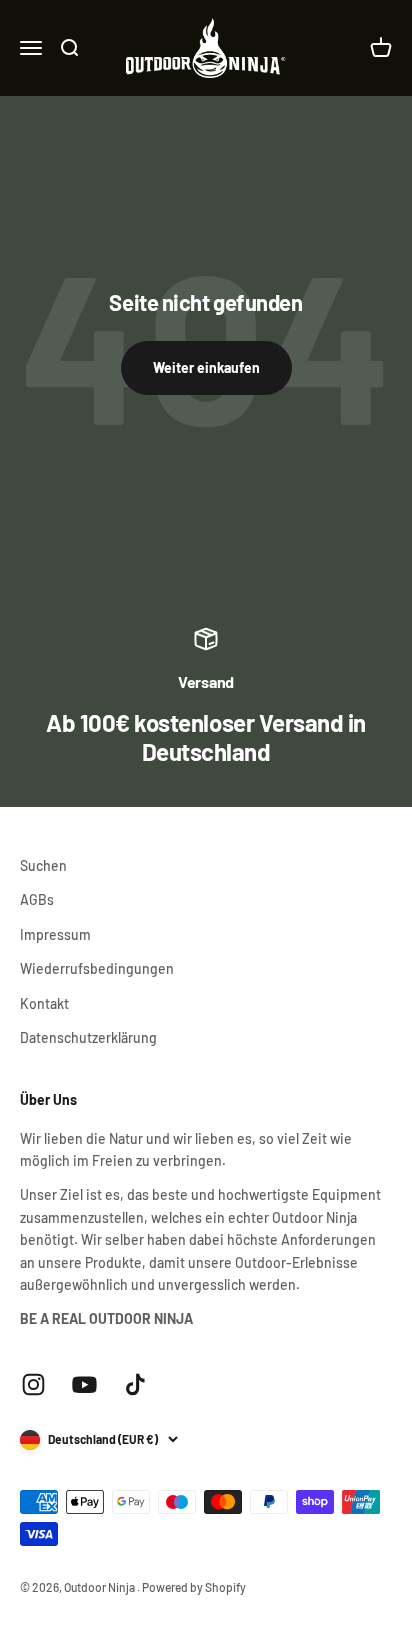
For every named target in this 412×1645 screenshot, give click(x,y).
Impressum (55, 934)
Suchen (43, 865)
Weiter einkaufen (206, 367)
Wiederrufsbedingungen (97, 968)
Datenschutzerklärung (88, 1037)
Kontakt (44, 1003)
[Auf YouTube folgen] (84, 1384)
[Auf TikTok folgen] (135, 1384)
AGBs (37, 899)
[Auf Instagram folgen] (33, 1384)
